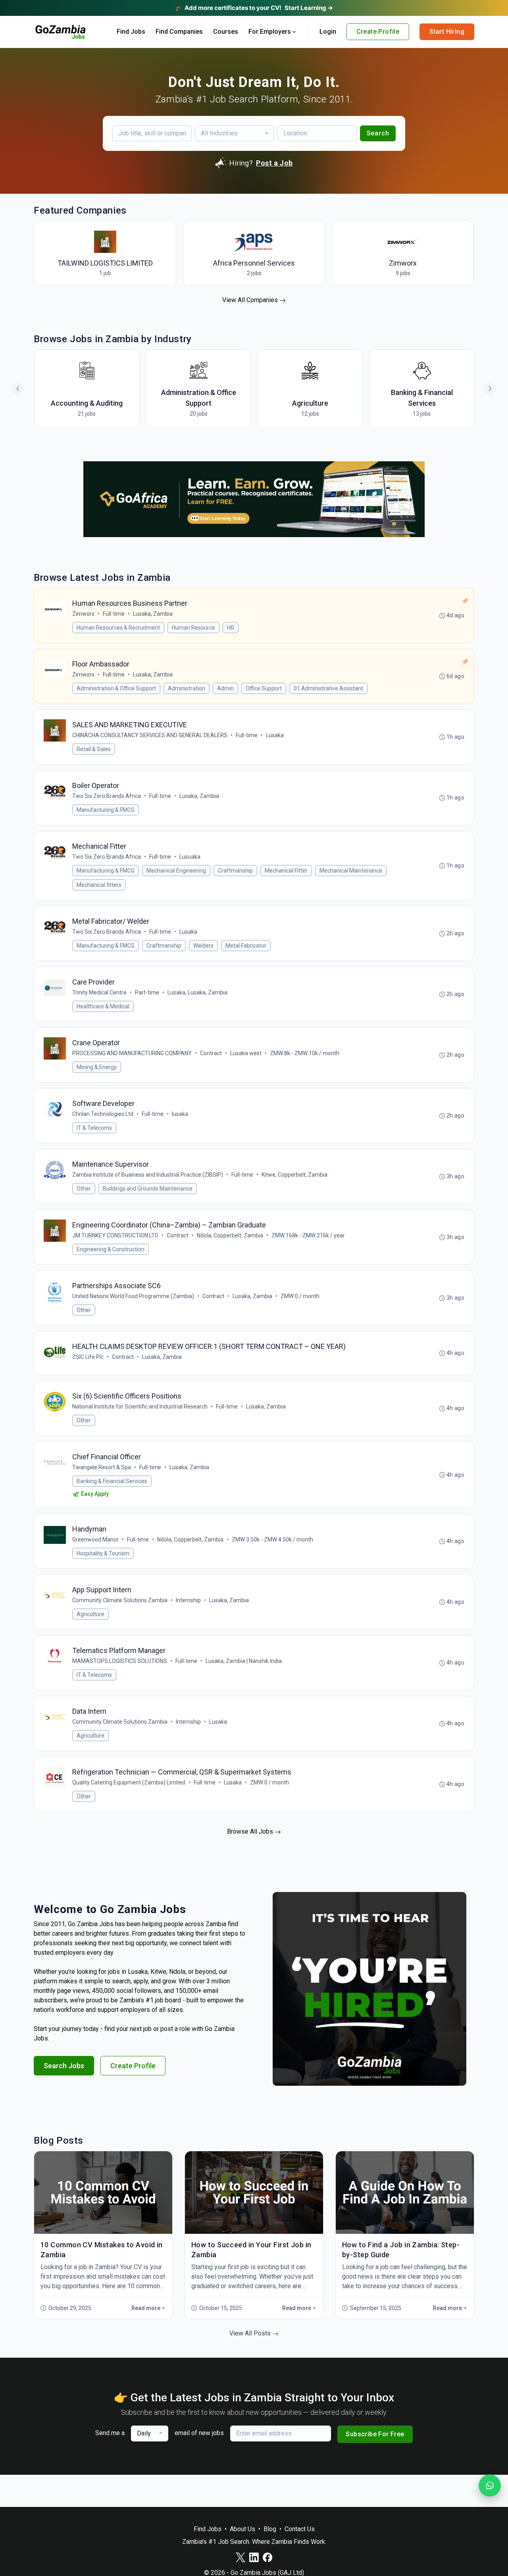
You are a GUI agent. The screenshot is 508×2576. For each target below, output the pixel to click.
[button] (490, 389)
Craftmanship (235, 871)
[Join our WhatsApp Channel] (490, 2485)
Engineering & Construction (111, 1249)
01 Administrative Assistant (328, 688)
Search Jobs (64, 2066)
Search (378, 133)
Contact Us (300, 2529)
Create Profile (378, 32)
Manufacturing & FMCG (106, 810)
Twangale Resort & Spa (102, 1467)
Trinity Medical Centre (99, 992)
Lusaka (275, 735)
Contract (211, 1053)
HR (231, 628)
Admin (225, 688)
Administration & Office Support (116, 688)
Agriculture (90, 1614)
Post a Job (274, 163)
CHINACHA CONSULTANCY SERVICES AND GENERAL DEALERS (150, 735)
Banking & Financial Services (112, 1481)
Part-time (147, 992)
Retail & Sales (94, 749)
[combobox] (235, 133)
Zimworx (83, 614)
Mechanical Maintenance (351, 871)
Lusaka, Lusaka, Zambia (197, 992)
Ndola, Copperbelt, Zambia (230, 1235)
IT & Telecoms (94, 1128)
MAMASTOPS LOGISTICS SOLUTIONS (120, 1661)
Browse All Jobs (251, 1831)
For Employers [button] (270, 32)
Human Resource (193, 628)
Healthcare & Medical (103, 1006)
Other (84, 1189)
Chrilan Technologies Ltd (103, 1114)
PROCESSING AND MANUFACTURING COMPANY (132, 1053)
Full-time (114, 614)
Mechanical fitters (99, 885)
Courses (226, 32)
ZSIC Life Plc (88, 1357)
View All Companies (251, 300)
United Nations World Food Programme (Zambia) (133, 1296)
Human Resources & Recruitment (118, 628)
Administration (187, 688)
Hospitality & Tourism (103, 1553)
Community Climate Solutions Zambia (120, 1600)
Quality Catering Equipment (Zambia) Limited (129, 1782)
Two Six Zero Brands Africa (107, 796)
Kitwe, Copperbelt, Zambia (294, 1175)
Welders (203, 946)
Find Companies (179, 32)
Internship (188, 1600)
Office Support (264, 688)
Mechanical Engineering (176, 871)
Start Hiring (447, 32)
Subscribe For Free (375, 2434)
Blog (270, 2529)
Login (328, 32)
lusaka (180, 1114)
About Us (242, 2529)
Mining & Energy (97, 1067)
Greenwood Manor (95, 1539)
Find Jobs (131, 32)
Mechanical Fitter (286, 871)
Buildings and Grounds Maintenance (148, 1189)
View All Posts (251, 2333)
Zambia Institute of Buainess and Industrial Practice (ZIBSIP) (148, 1175)
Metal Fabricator (246, 946)
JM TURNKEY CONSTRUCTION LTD (115, 1235)
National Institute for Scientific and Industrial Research (140, 1406)
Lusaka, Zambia (153, 614)
